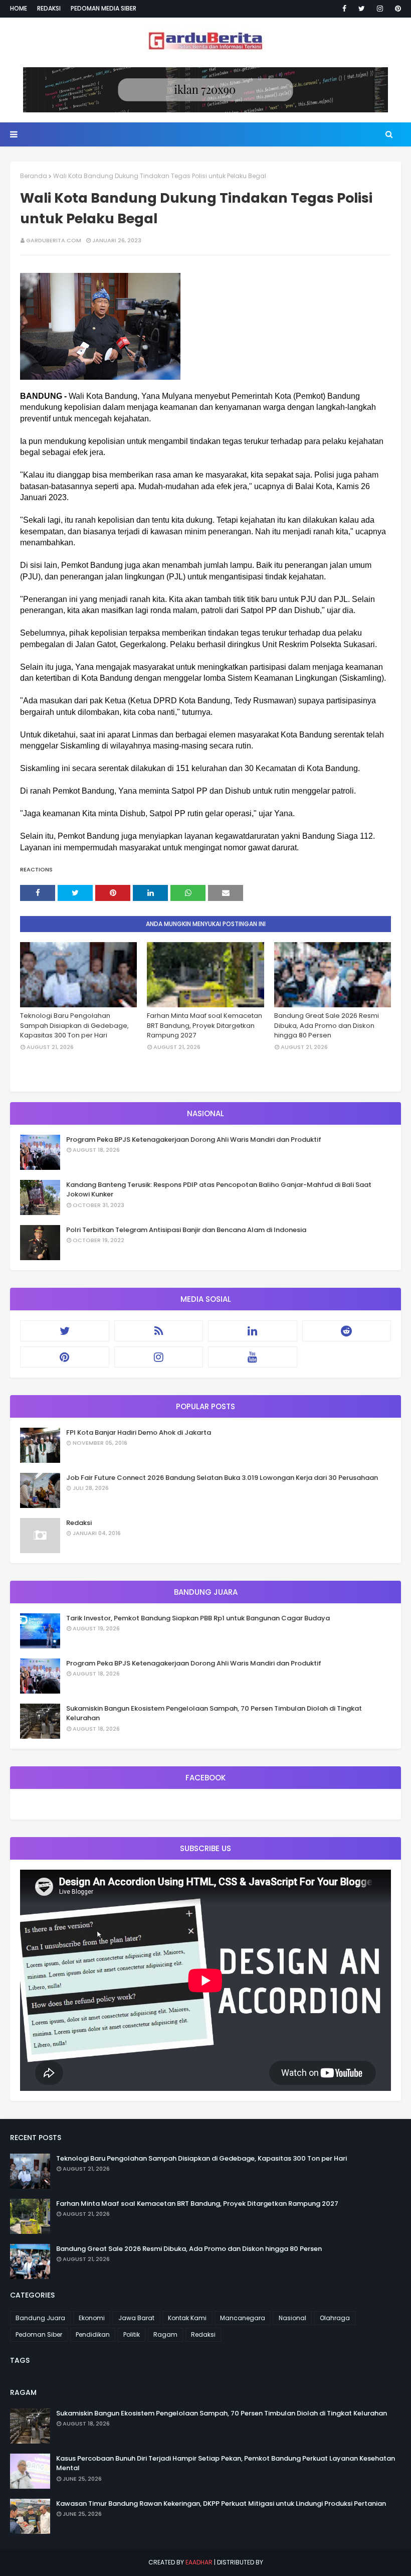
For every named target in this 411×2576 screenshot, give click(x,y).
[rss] (159, 1331)
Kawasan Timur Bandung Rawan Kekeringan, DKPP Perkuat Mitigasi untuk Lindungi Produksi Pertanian (221, 2504)
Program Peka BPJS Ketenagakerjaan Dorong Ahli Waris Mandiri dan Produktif (194, 1140)
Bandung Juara (40, 2318)
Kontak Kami (187, 2318)
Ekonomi (92, 2318)
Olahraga (335, 2318)
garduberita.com (54, 240)
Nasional (292, 2318)
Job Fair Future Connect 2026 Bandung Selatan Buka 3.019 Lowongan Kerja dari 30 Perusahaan (222, 1478)
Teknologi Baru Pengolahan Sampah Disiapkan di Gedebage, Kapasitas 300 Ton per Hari (74, 1025)
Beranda (34, 176)
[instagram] (380, 9)
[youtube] (253, 1357)
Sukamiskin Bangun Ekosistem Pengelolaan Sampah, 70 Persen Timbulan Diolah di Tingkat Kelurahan (214, 1713)
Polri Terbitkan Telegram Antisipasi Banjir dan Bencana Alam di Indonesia (186, 1230)
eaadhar (199, 2562)
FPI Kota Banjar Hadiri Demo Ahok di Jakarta (139, 1432)
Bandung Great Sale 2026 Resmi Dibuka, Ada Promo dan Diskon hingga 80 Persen (327, 1025)
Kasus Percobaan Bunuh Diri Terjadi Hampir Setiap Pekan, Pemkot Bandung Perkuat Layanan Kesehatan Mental (226, 2463)
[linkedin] (253, 1331)
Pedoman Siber (39, 2334)
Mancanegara (243, 2318)
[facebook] (344, 9)
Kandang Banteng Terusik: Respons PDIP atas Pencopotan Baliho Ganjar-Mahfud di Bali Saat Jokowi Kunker (219, 1190)
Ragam (165, 2334)
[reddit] (347, 1331)
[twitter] (362, 9)
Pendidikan (93, 2334)
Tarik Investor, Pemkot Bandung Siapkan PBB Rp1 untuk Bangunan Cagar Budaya (198, 1618)
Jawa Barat (136, 2318)
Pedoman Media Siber (104, 8)
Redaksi (49, 8)
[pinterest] (396, 9)
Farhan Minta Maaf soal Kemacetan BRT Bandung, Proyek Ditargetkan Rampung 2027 (204, 1025)
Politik (132, 2334)
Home (19, 8)
